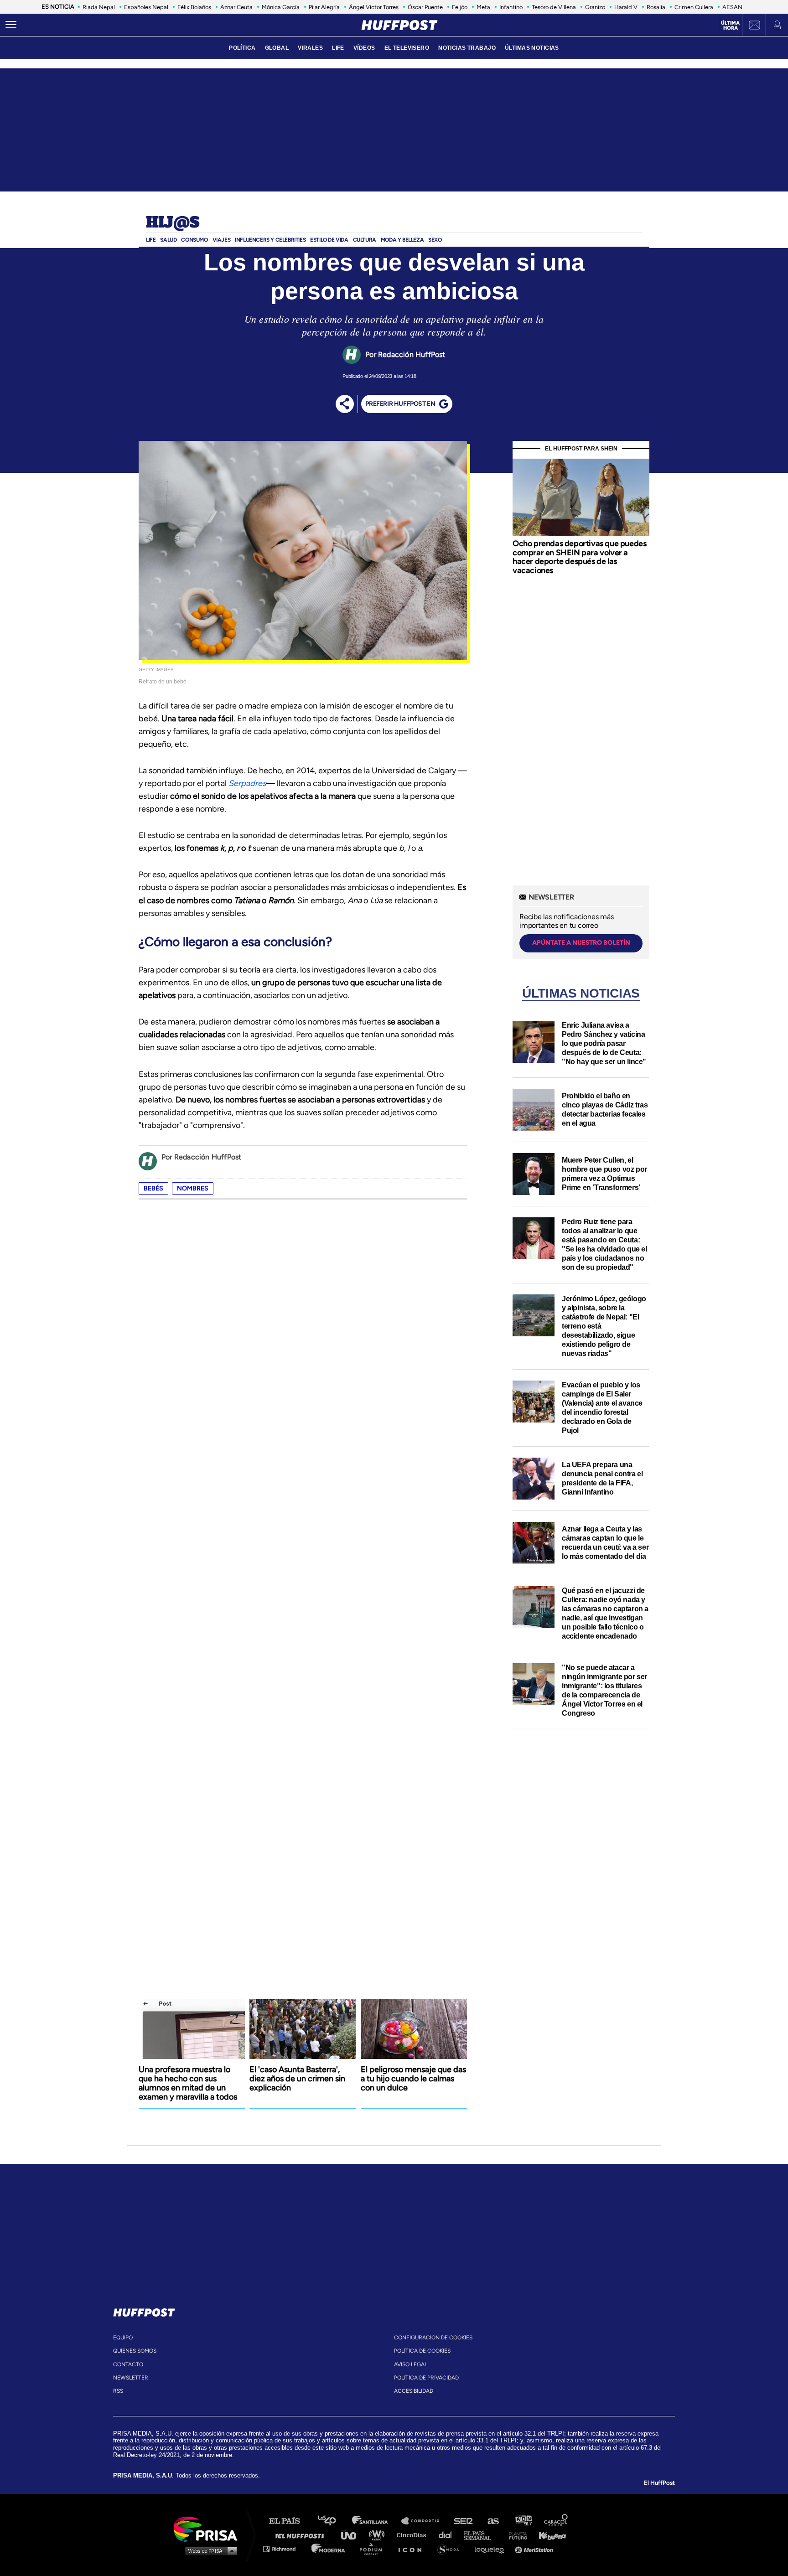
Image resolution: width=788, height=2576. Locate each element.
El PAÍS (290, 2521)
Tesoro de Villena (554, 7)
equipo (123, 2338)
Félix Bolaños (194, 7)
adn (523, 2521)
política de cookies (422, 2351)
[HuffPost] (144, 2311)
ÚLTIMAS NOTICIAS (532, 48)
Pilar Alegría (324, 7)
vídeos (364, 48)
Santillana (376, 2521)
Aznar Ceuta (236, 7)
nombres (193, 1188)
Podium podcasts (374, 2548)
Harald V (626, 7)
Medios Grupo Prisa (209, 2550)
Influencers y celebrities (270, 240)
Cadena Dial (448, 2535)
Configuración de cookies (433, 2338)
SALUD (168, 240)
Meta (483, 7)
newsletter (131, 2378)
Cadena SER (464, 2521)
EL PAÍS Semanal (482, 2535)
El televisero (407, 48)
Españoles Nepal (146, 7)
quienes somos (135, 2351)
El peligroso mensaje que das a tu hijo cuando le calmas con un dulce (413, 2079)
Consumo (194, 240)
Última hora (730, 26)
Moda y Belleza (402, 240)
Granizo (595, 7)
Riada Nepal (99, 7)
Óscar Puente (425, 7)
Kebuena (548, 2535)
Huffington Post (302, 2535)
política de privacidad (426, 2378)
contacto (128, 2364)
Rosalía (656, 7)
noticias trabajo (467, 48)
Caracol (556, 2521)
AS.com (493, 2521)
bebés (153, 1188)
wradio (379, 2535)
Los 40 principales (334, 2521)
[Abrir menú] (11, 25)
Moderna (329, 2548)
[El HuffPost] (399, 25)
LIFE (338, 48)
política (242, 48)
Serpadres (247, 783)
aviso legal (411, 2364)
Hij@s (173, 223)
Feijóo (460, 7)
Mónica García (281, 7)
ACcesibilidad (414, 2391)
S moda (451, 2548)
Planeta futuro (515, 2535)
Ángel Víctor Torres (374, 7)
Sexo (435, 240)
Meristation (535, 2548)
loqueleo (492, 2548)
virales (310, 48)
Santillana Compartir (425, 2521)
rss (118, 2391)
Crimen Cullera (694, 7)
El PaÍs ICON (413, 2548)
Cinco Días (414, 2535)
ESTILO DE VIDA (329, 240)
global (277, 48)
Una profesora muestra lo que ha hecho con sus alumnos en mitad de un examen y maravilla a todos (188, 2083)
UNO (353, 2535)
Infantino (511, 7)
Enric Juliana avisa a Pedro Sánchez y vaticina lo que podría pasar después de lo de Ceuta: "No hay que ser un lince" (604, 1043)
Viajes (222, 240)
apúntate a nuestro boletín (581, 943)
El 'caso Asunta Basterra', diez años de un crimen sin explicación (297, 2079)
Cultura (365, 240)
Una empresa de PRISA (209, 2528)
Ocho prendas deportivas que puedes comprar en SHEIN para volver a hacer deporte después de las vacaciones (579, 557)
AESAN (732, 7)
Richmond (284, 2548)
